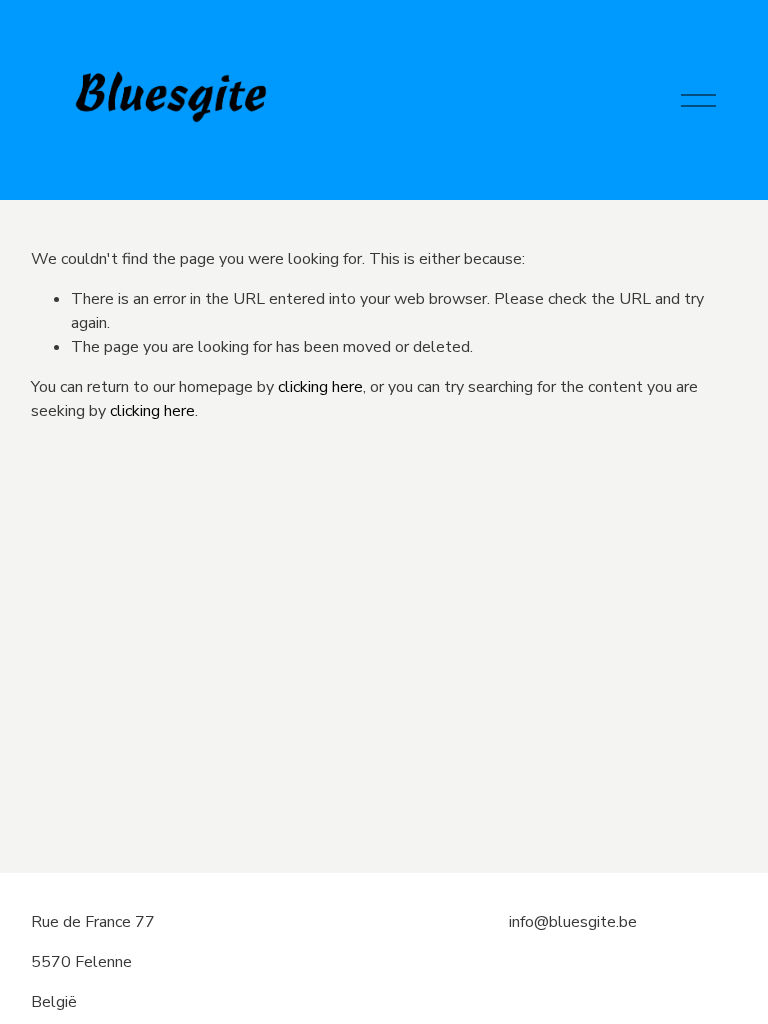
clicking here (320, 387)
